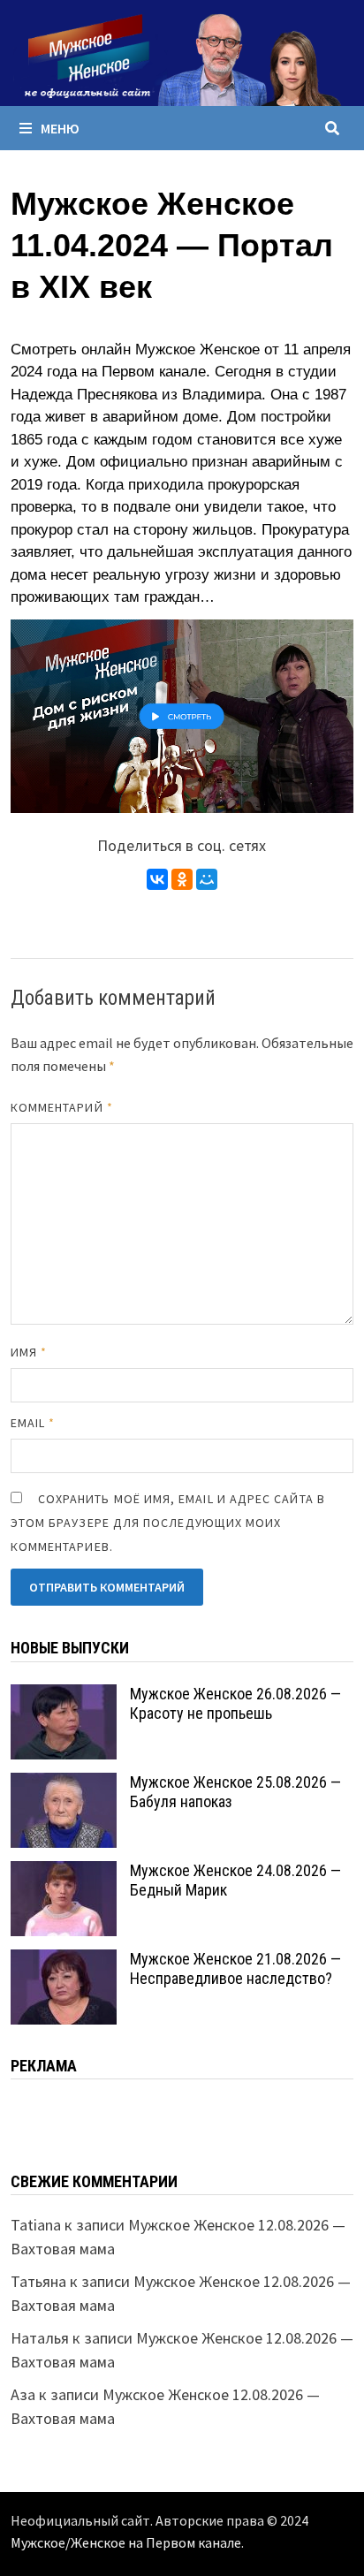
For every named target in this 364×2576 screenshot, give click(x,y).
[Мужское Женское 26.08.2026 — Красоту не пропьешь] (64, 1696)
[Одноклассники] (182, 879)
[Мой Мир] (207, 879)
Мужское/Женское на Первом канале (126, 2542)
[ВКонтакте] (157, 879)
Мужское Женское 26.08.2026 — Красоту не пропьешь (235, 1704)
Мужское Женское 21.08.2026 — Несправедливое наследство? (235, 1969)
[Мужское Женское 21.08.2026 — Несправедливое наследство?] (64, 1961)
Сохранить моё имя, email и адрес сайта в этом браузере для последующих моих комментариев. (168, 1523)
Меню (60, 128)
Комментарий (62, 1107)
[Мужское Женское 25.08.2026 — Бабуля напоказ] (64, 1785)
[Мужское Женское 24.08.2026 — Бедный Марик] (64, 1873)
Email (33, 1423)
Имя (29, 1352)
